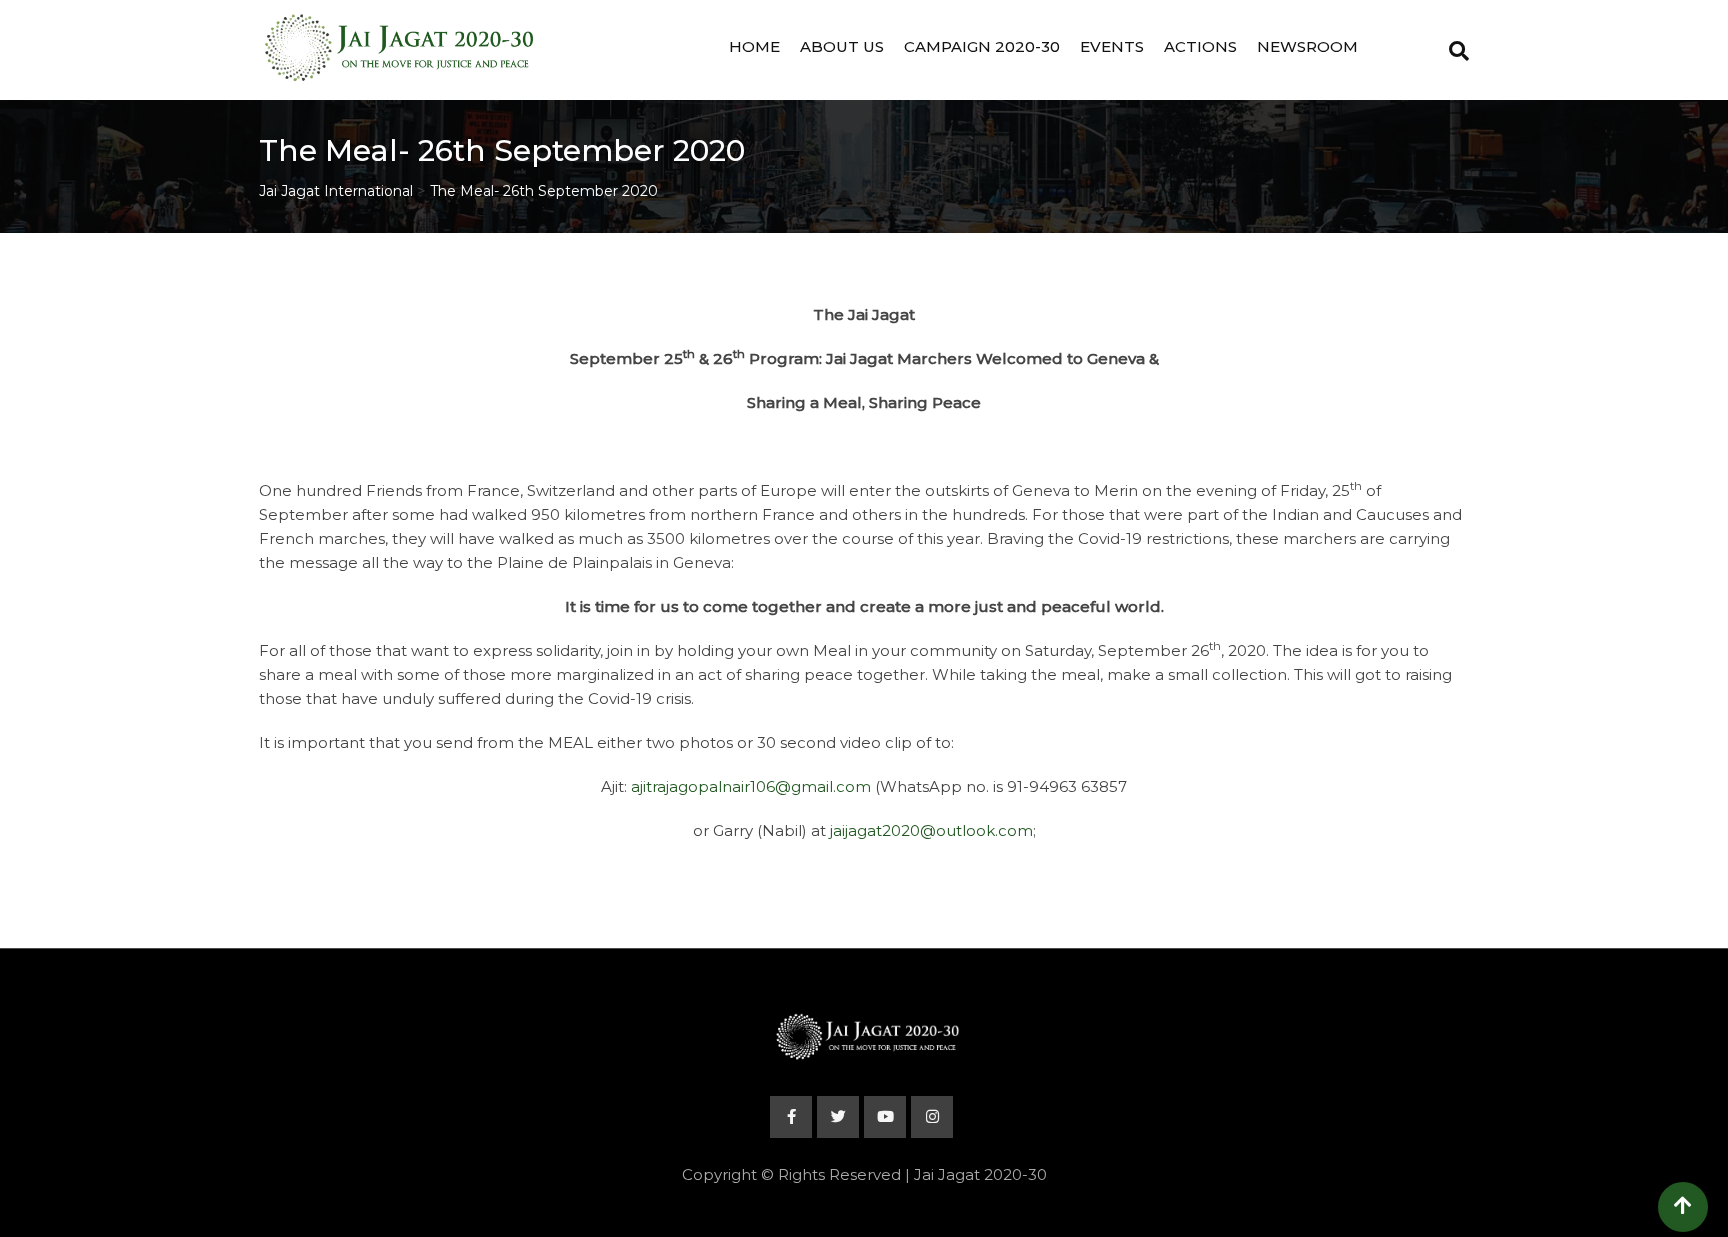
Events (1112, 46)
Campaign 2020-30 (982, 46)
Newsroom (1307, 46)
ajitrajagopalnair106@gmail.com (751, 786)
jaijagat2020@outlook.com (931, 830)
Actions (1200, 46)
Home (754, 46)
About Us (842, 46)
